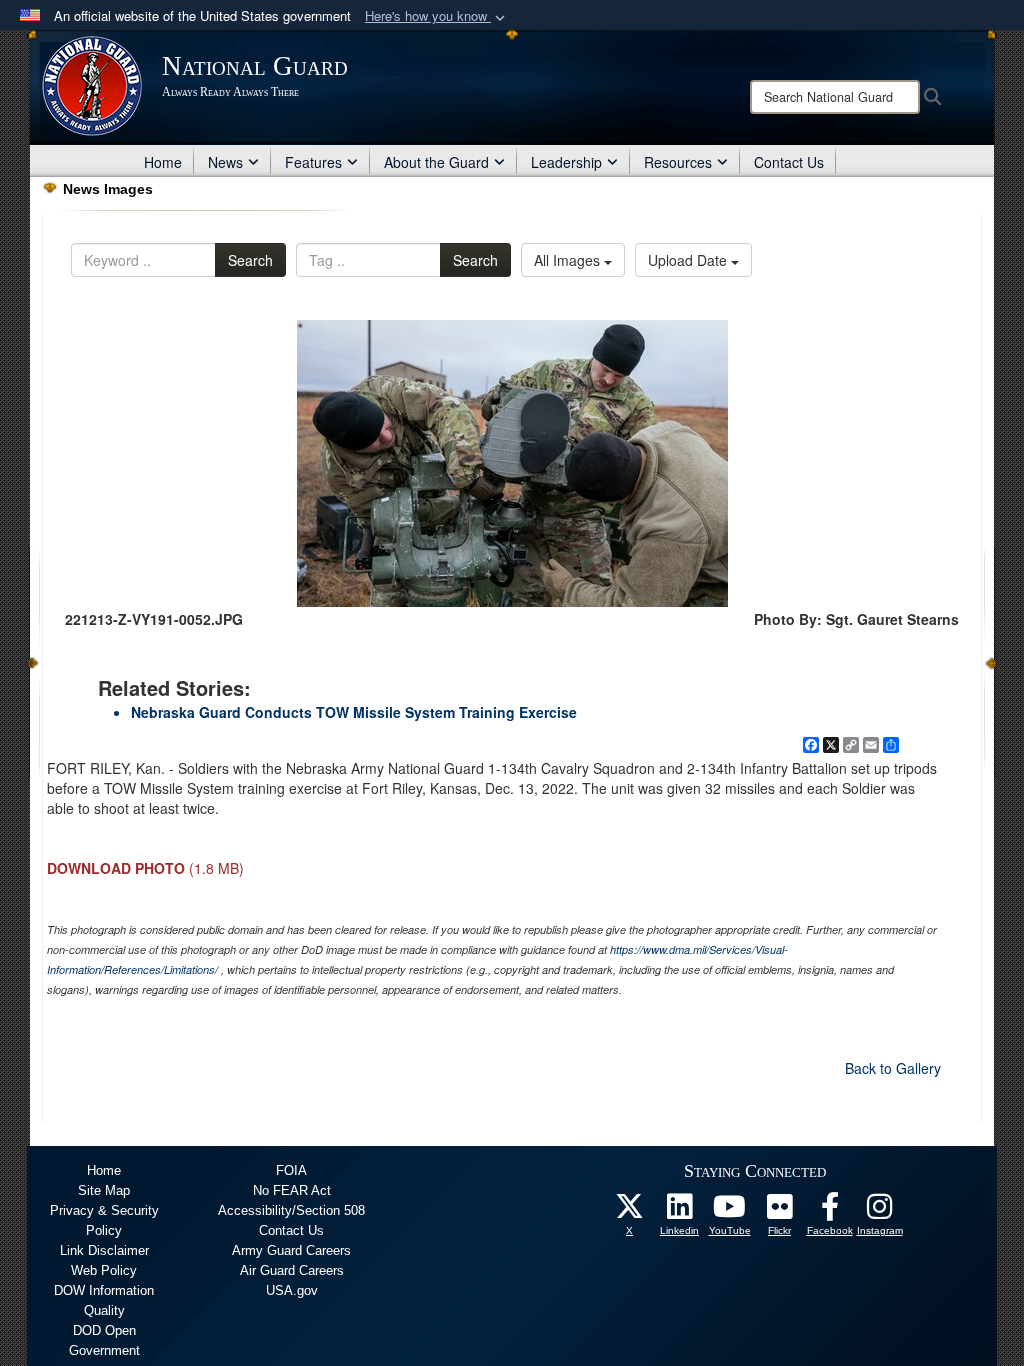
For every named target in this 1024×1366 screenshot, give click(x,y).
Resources (678, 162)
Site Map (104, 1190)
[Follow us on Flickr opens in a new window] (780, 1212)
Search (250, 260)
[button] (437, 16)
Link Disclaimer (104, 1250)
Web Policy (104, 1270)
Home (163, 162)
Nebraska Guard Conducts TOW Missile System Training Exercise (354, 712)
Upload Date (689, 260)
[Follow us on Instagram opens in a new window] (880, 1212)
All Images (569, 260)
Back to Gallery (893, 1068)
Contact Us (789, 162)
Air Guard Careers (292, 1270)
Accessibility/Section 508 (291, 1210)
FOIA (291, 1170)
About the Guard (436, 162)
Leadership (566, 162)
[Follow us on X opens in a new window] (630, 1212)
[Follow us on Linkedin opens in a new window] (680, 1212)
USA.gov (292, 1290)
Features (313, 162)
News (225, 162)
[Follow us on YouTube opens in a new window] (730, 1212)
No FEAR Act (292, 1190)
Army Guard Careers (291, 1250)
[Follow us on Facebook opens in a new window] (830, 1212)
